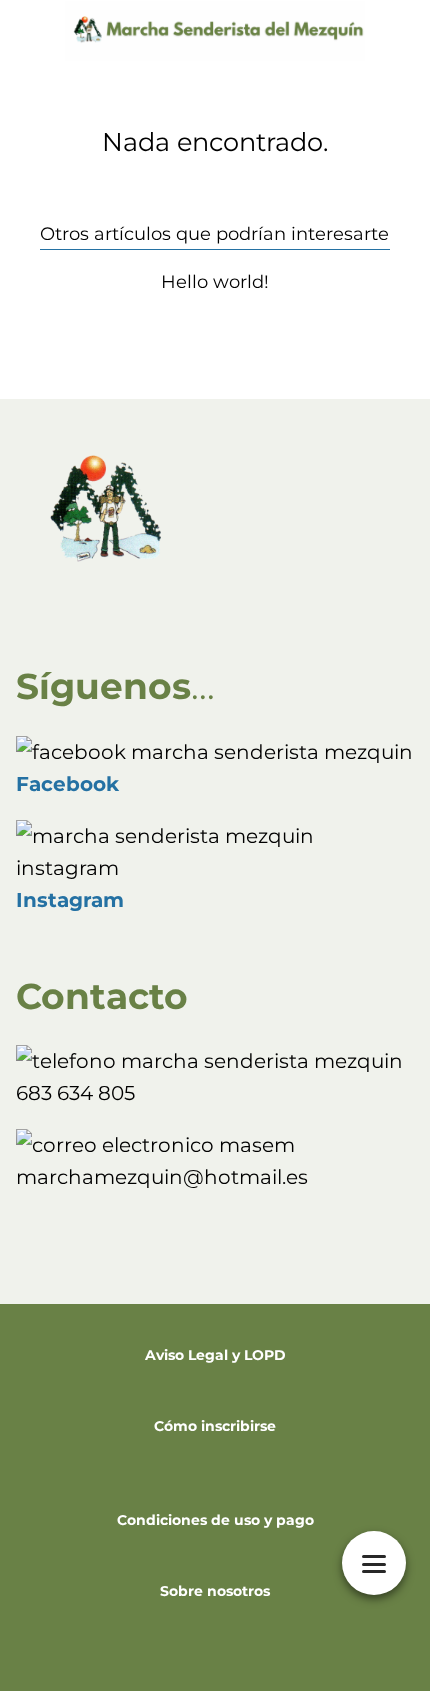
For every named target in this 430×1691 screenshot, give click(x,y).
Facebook (67, 784)
